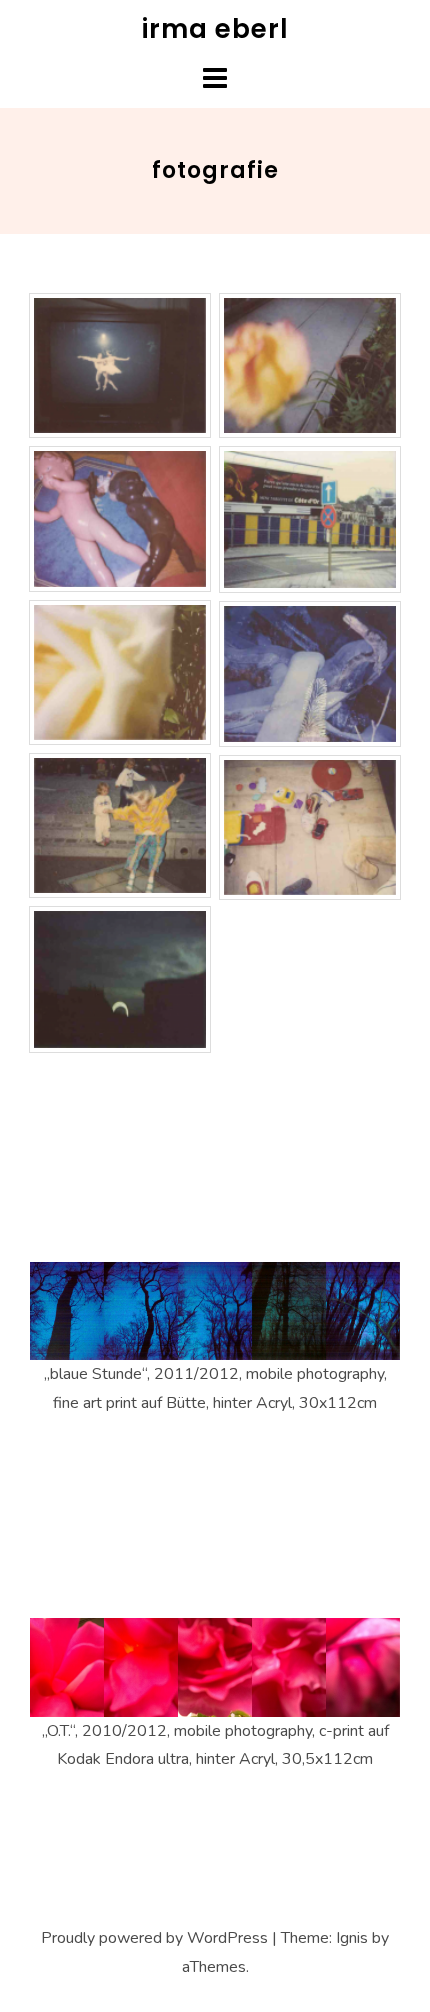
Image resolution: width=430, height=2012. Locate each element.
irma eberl (215, 29)
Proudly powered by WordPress (154, 1938)
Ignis (352, 1938)
